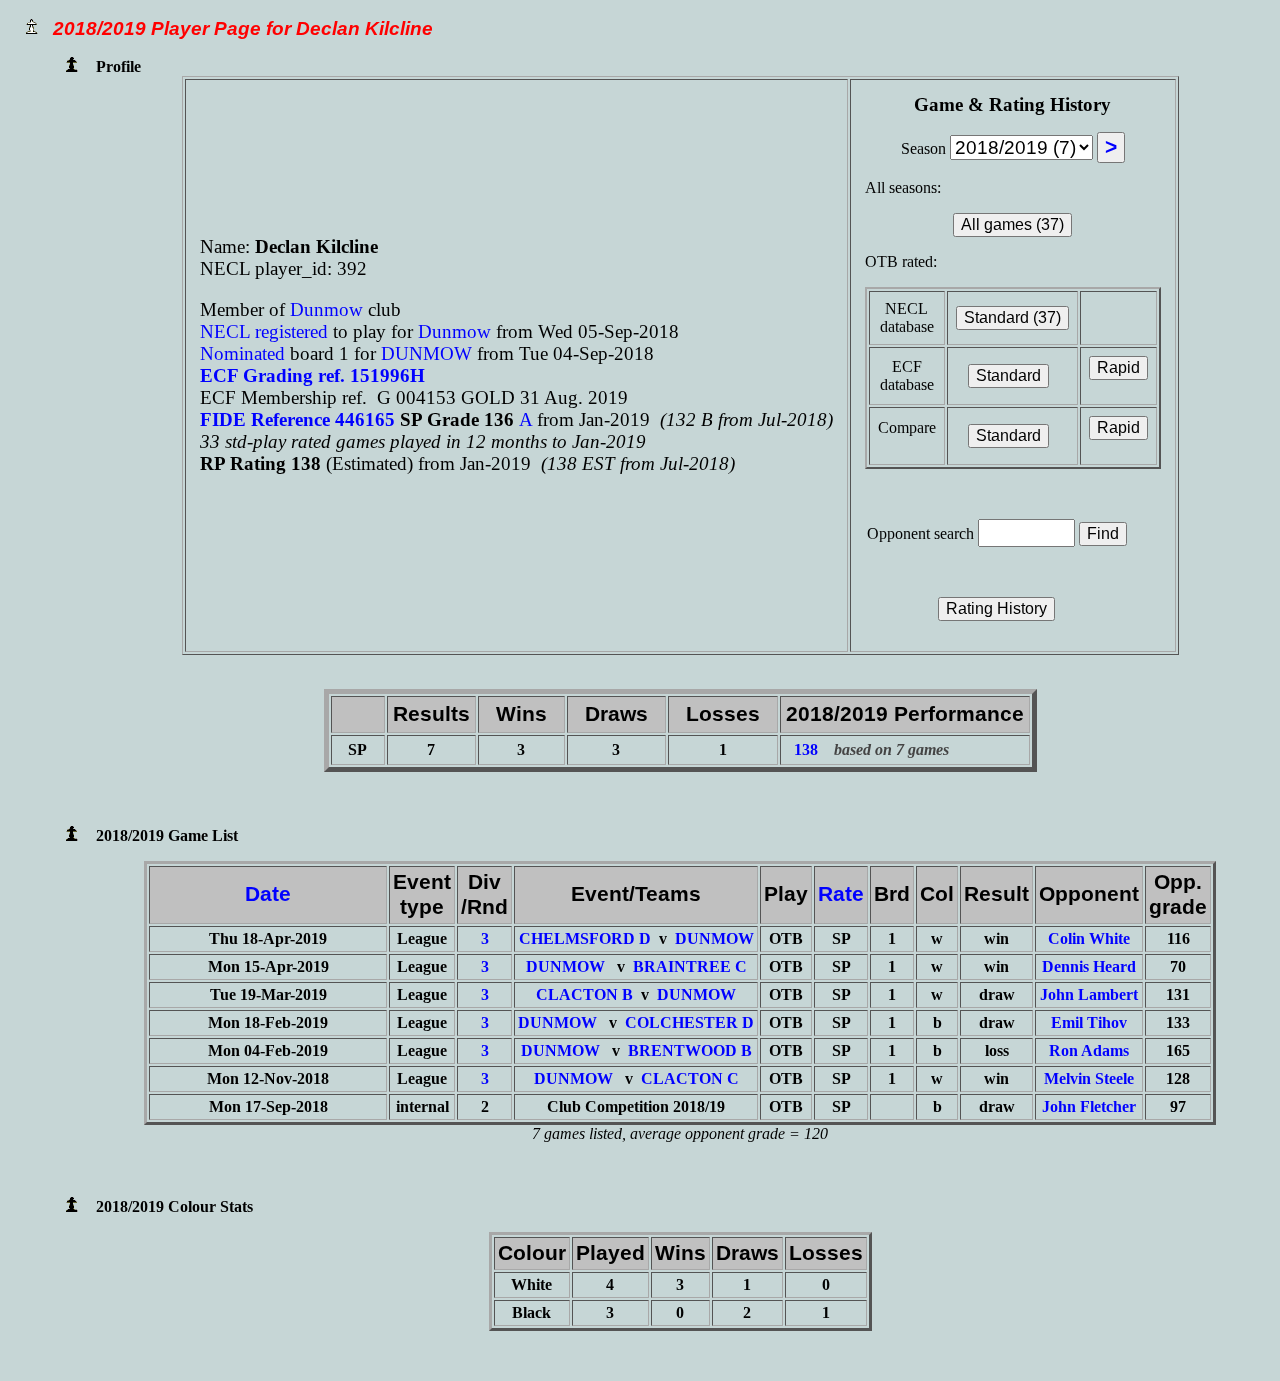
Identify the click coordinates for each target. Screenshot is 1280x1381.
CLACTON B (584, 994)
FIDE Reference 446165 (300, 419)
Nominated (242, 353)
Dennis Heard (1089, 966)
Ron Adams (1089, 1050)
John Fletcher (1089, 1106)
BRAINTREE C (690, 966)
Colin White (1089, 938)
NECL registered (264, 331)
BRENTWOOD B (690, 1050)
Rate (841, 894)
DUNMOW (429, 353)
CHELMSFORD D (585, 938)
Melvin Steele (1089, 1078)
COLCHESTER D (689, 1022)
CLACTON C (690, 1078)
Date (268, 894)
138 (806, 749)
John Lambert (1089, 994)
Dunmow (329, 309)
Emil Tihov (1089, 1022)
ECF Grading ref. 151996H (312, 375)
